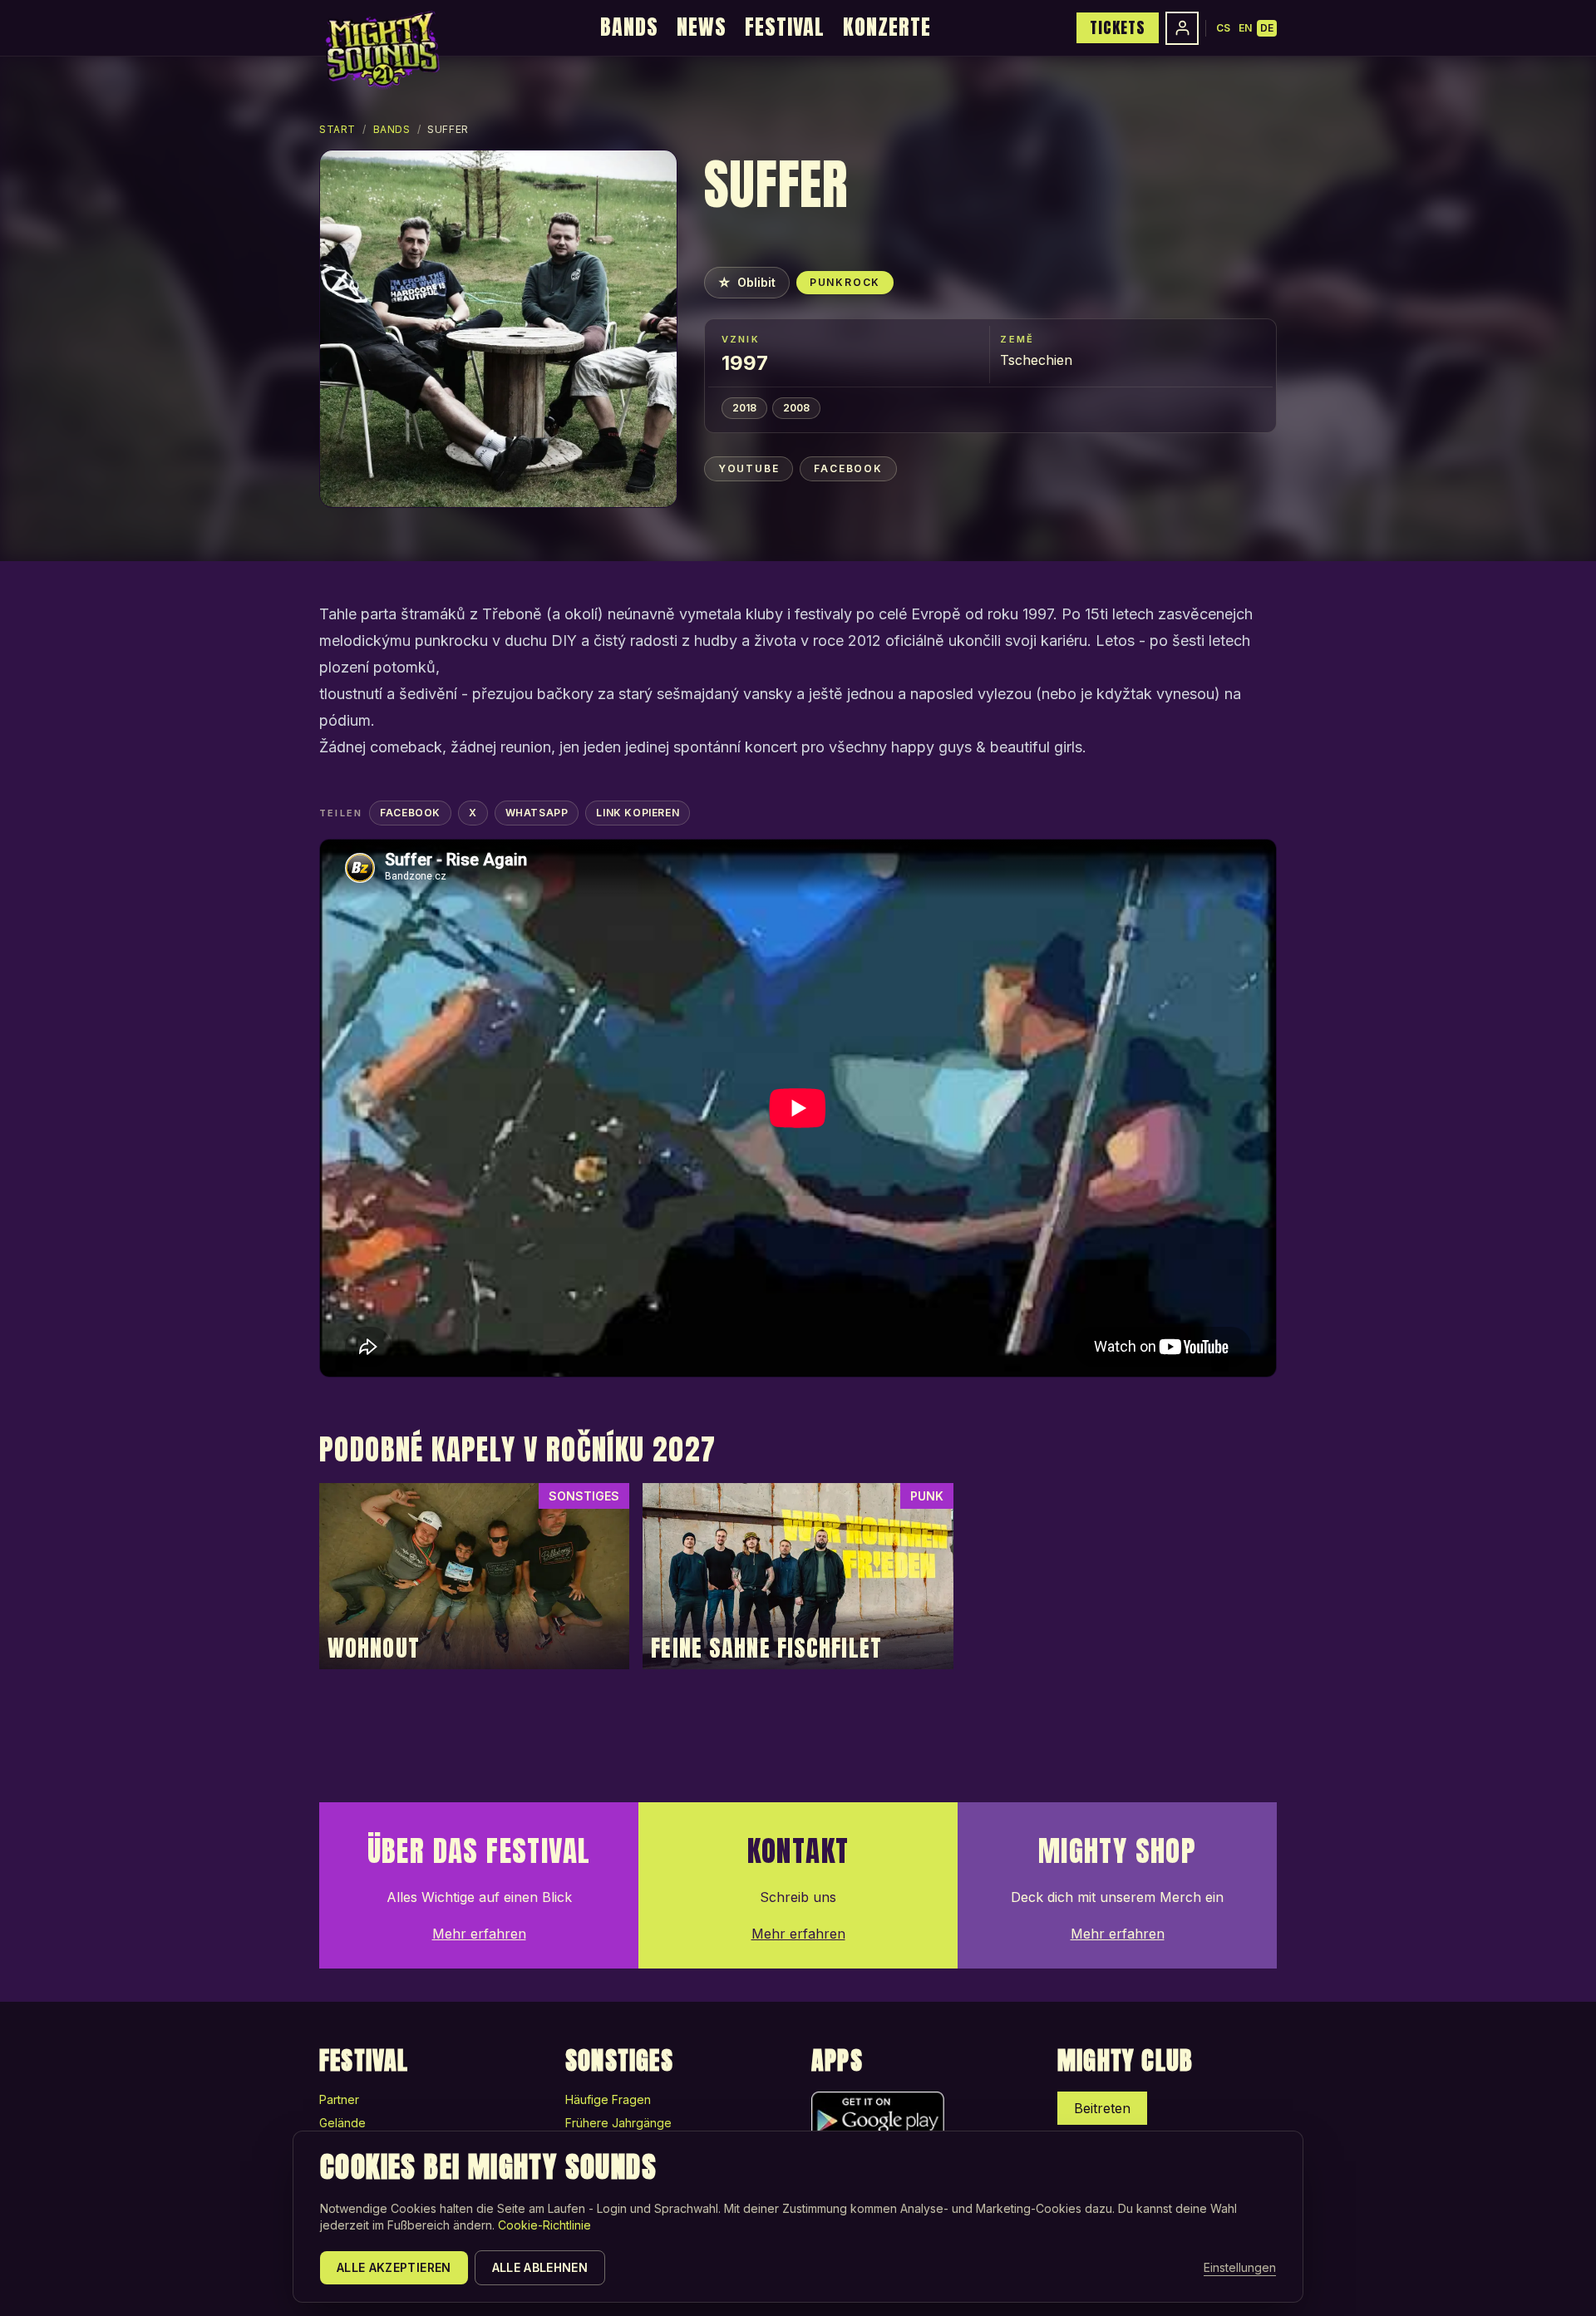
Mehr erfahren (479, 1934)
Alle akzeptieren (394, 2267)
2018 (744, 408)
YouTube (749, 468)
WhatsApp (537, 813)
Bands (629, 27)
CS (1223, 28)
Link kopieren (638, 813)
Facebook (848, 468)
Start (337, 129)
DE (1267, 28)
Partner (339, 2099)
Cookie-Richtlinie (544, 2225)
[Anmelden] (1182, 28)
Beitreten (1102, 2108)
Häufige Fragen (608, 2099)
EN (1245, 28)
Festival (785, 27)
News (702, 27)
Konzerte (887, 27)
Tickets (1118, 27)
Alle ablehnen (540, 2267)
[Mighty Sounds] (381, 50)
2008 (796, 408)
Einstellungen (1240, 2267)
